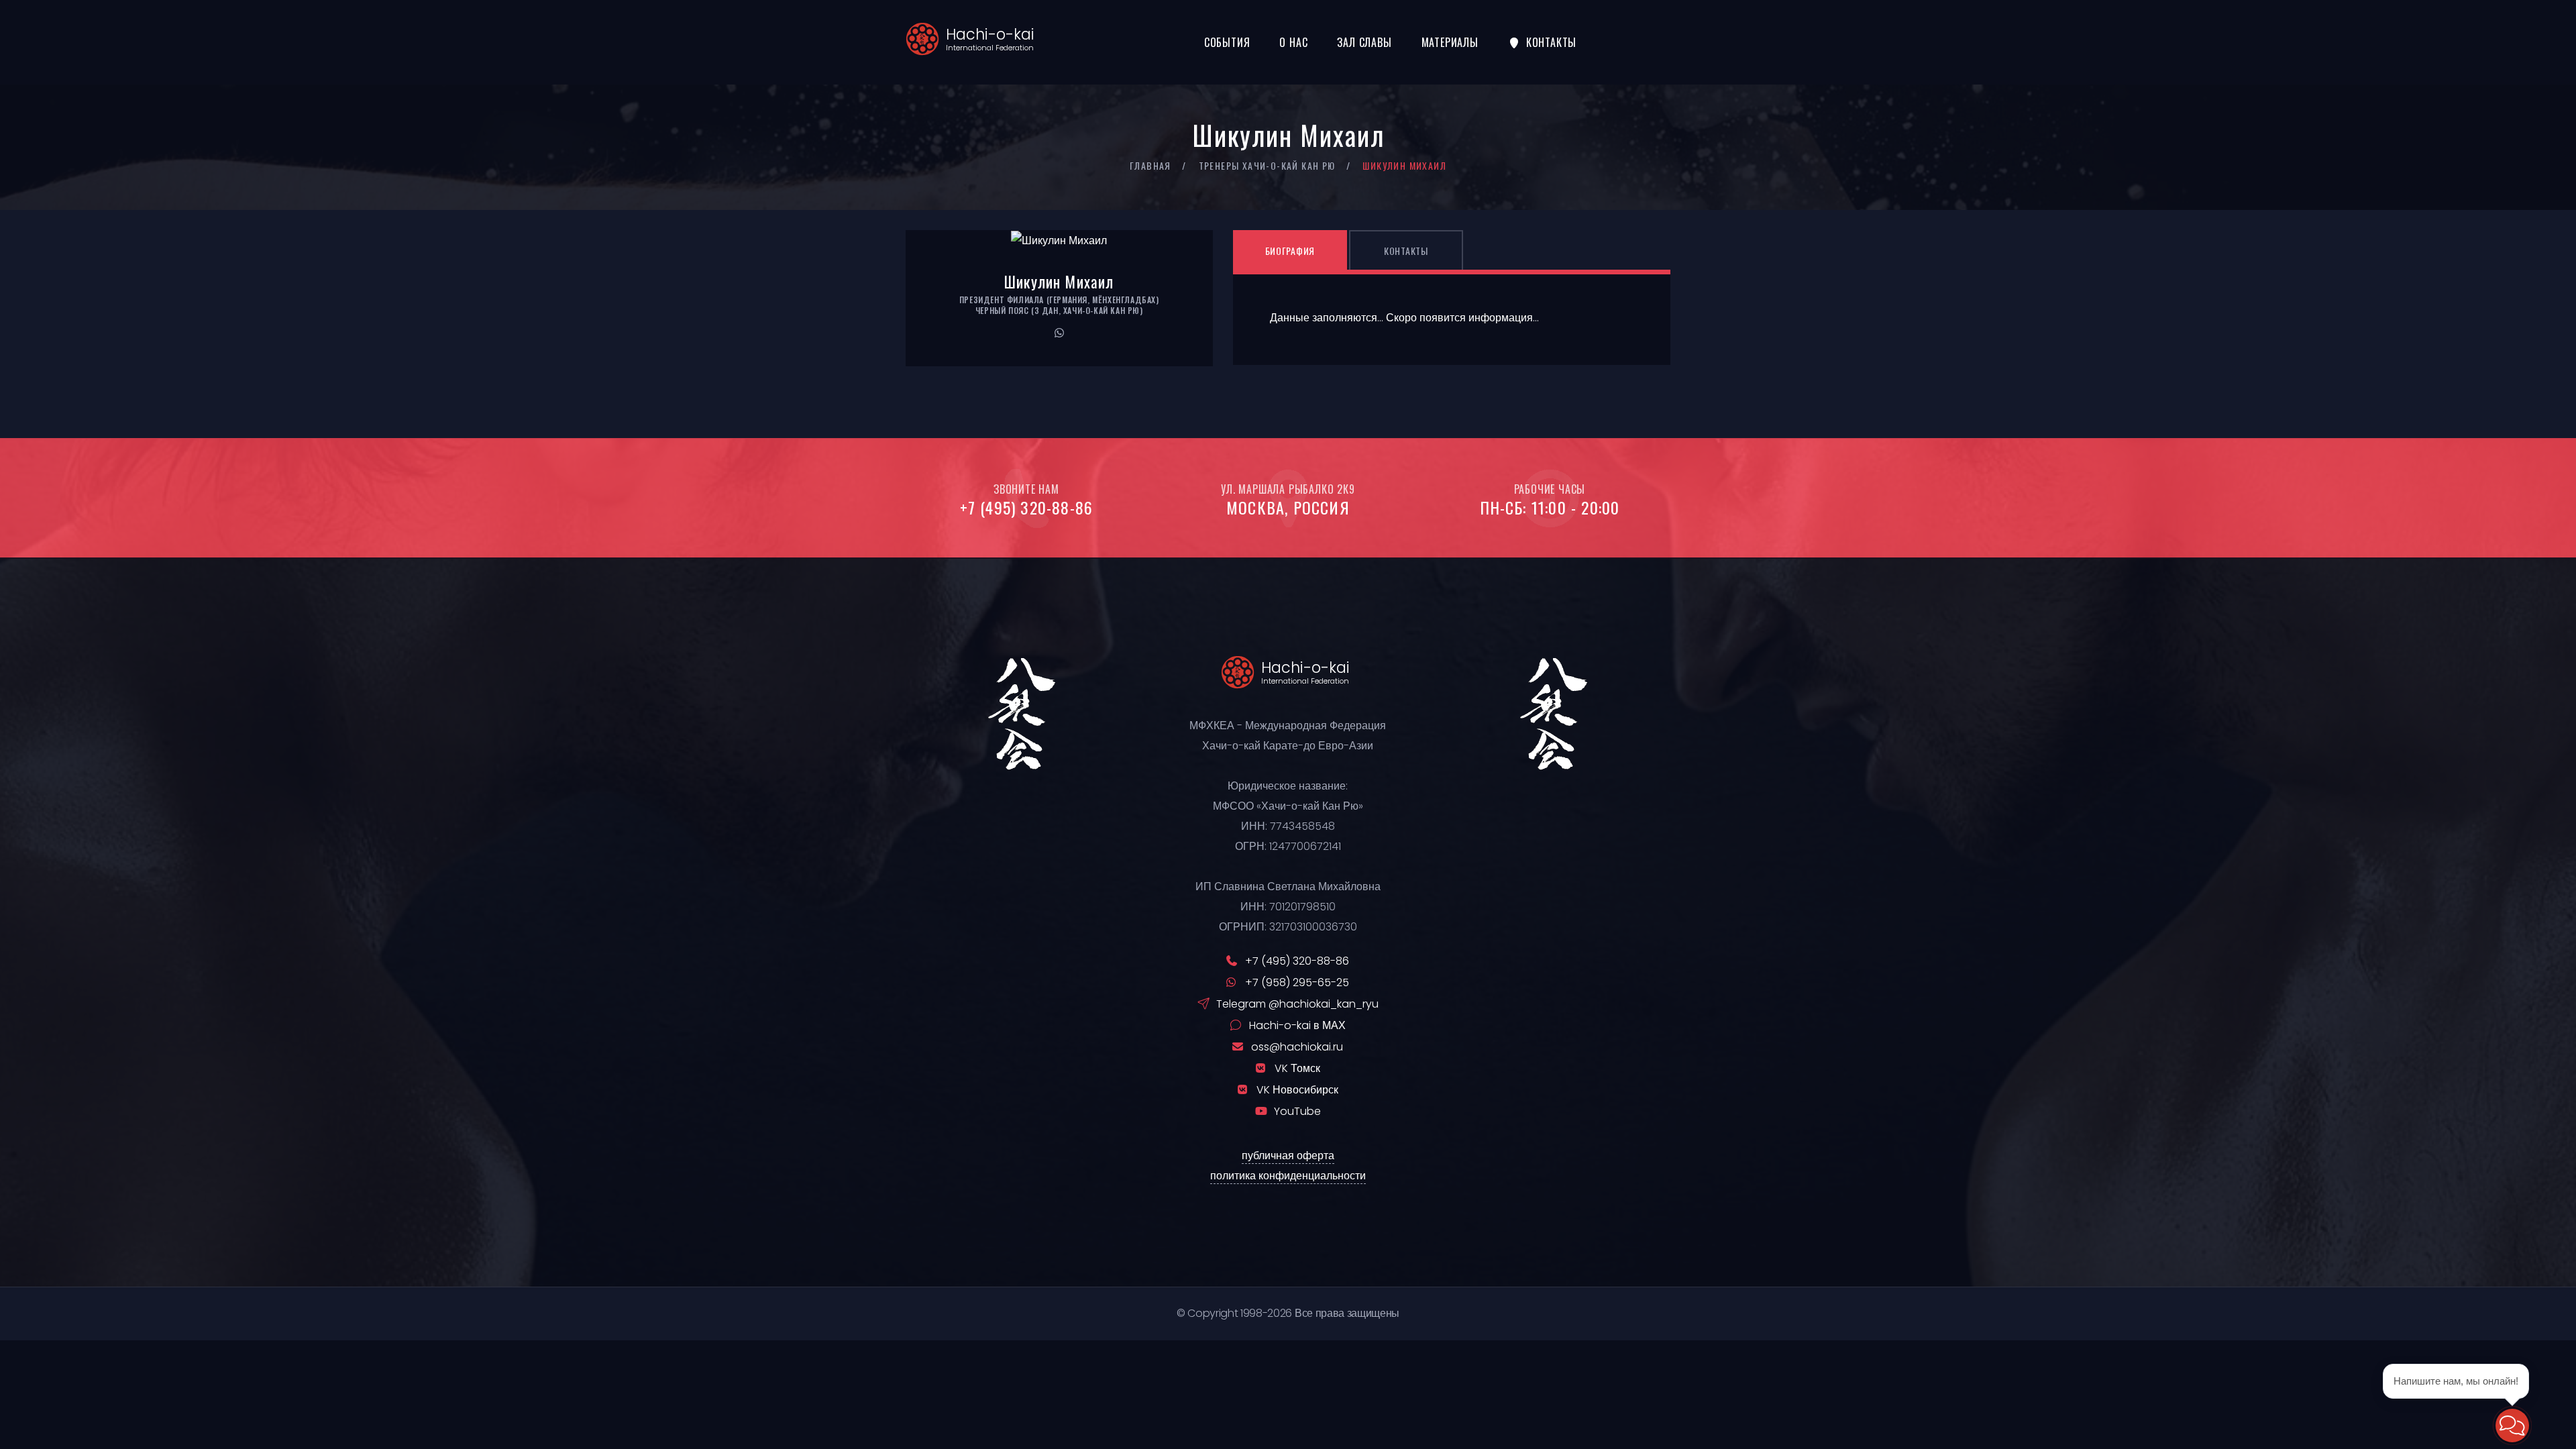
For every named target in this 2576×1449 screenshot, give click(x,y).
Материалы (1450, 42)
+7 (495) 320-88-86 (1027, 507)
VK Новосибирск (1297, 1090)
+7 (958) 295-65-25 (1297, 982)
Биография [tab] (1290, 251)
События (1227, 42)
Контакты (1551, 42)
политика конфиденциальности (1288, 1176)
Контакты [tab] (1406, 251)
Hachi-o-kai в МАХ (1297, 1025)
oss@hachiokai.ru (1297, 1047)
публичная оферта (1288, 1156)
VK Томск (1297, 1068)
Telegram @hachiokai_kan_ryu (1297, 1004)
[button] (2512, 1426)
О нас (1293, 42)
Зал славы (1364, 42)
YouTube (1297, 1111)
